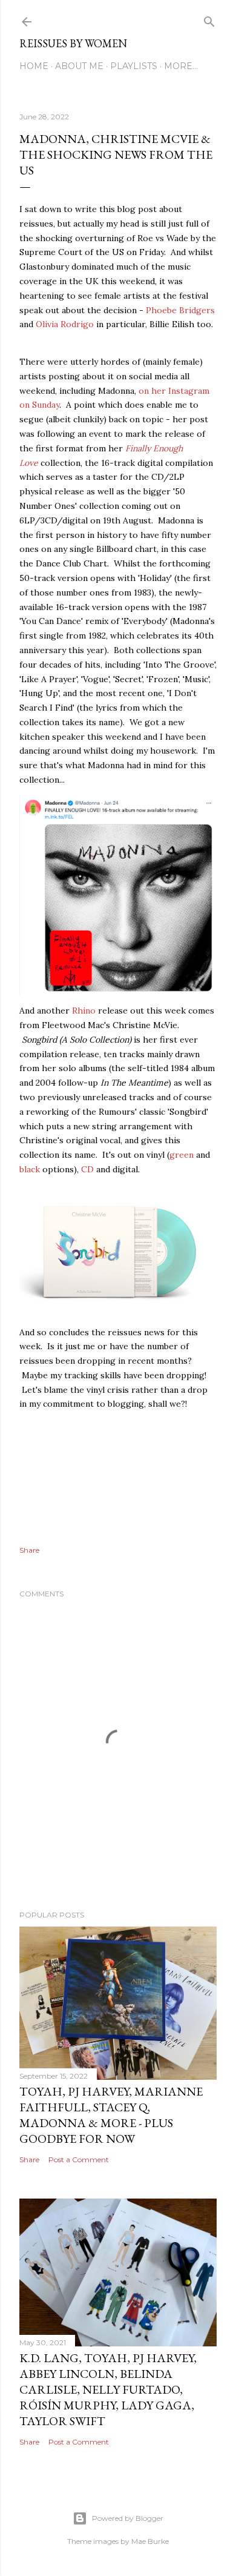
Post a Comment (79, 2159)
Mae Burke (150, 2541)
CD (87, 1169)
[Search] (209, 19)
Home (34, 66)
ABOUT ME (79, 66)
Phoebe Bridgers (180, 310)
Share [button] (29, 1550)
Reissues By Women (73, 43)
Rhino (84, 1011)
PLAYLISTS (134, 66)
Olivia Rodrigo (65, 324)
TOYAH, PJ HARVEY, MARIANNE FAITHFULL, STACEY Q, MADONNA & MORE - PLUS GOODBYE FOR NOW (111, 2115)
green (182, 1155)
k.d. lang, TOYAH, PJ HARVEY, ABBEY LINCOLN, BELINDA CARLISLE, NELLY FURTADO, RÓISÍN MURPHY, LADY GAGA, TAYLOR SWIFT (108, 2389)
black (31, 1169)
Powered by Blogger (128, 2518)
